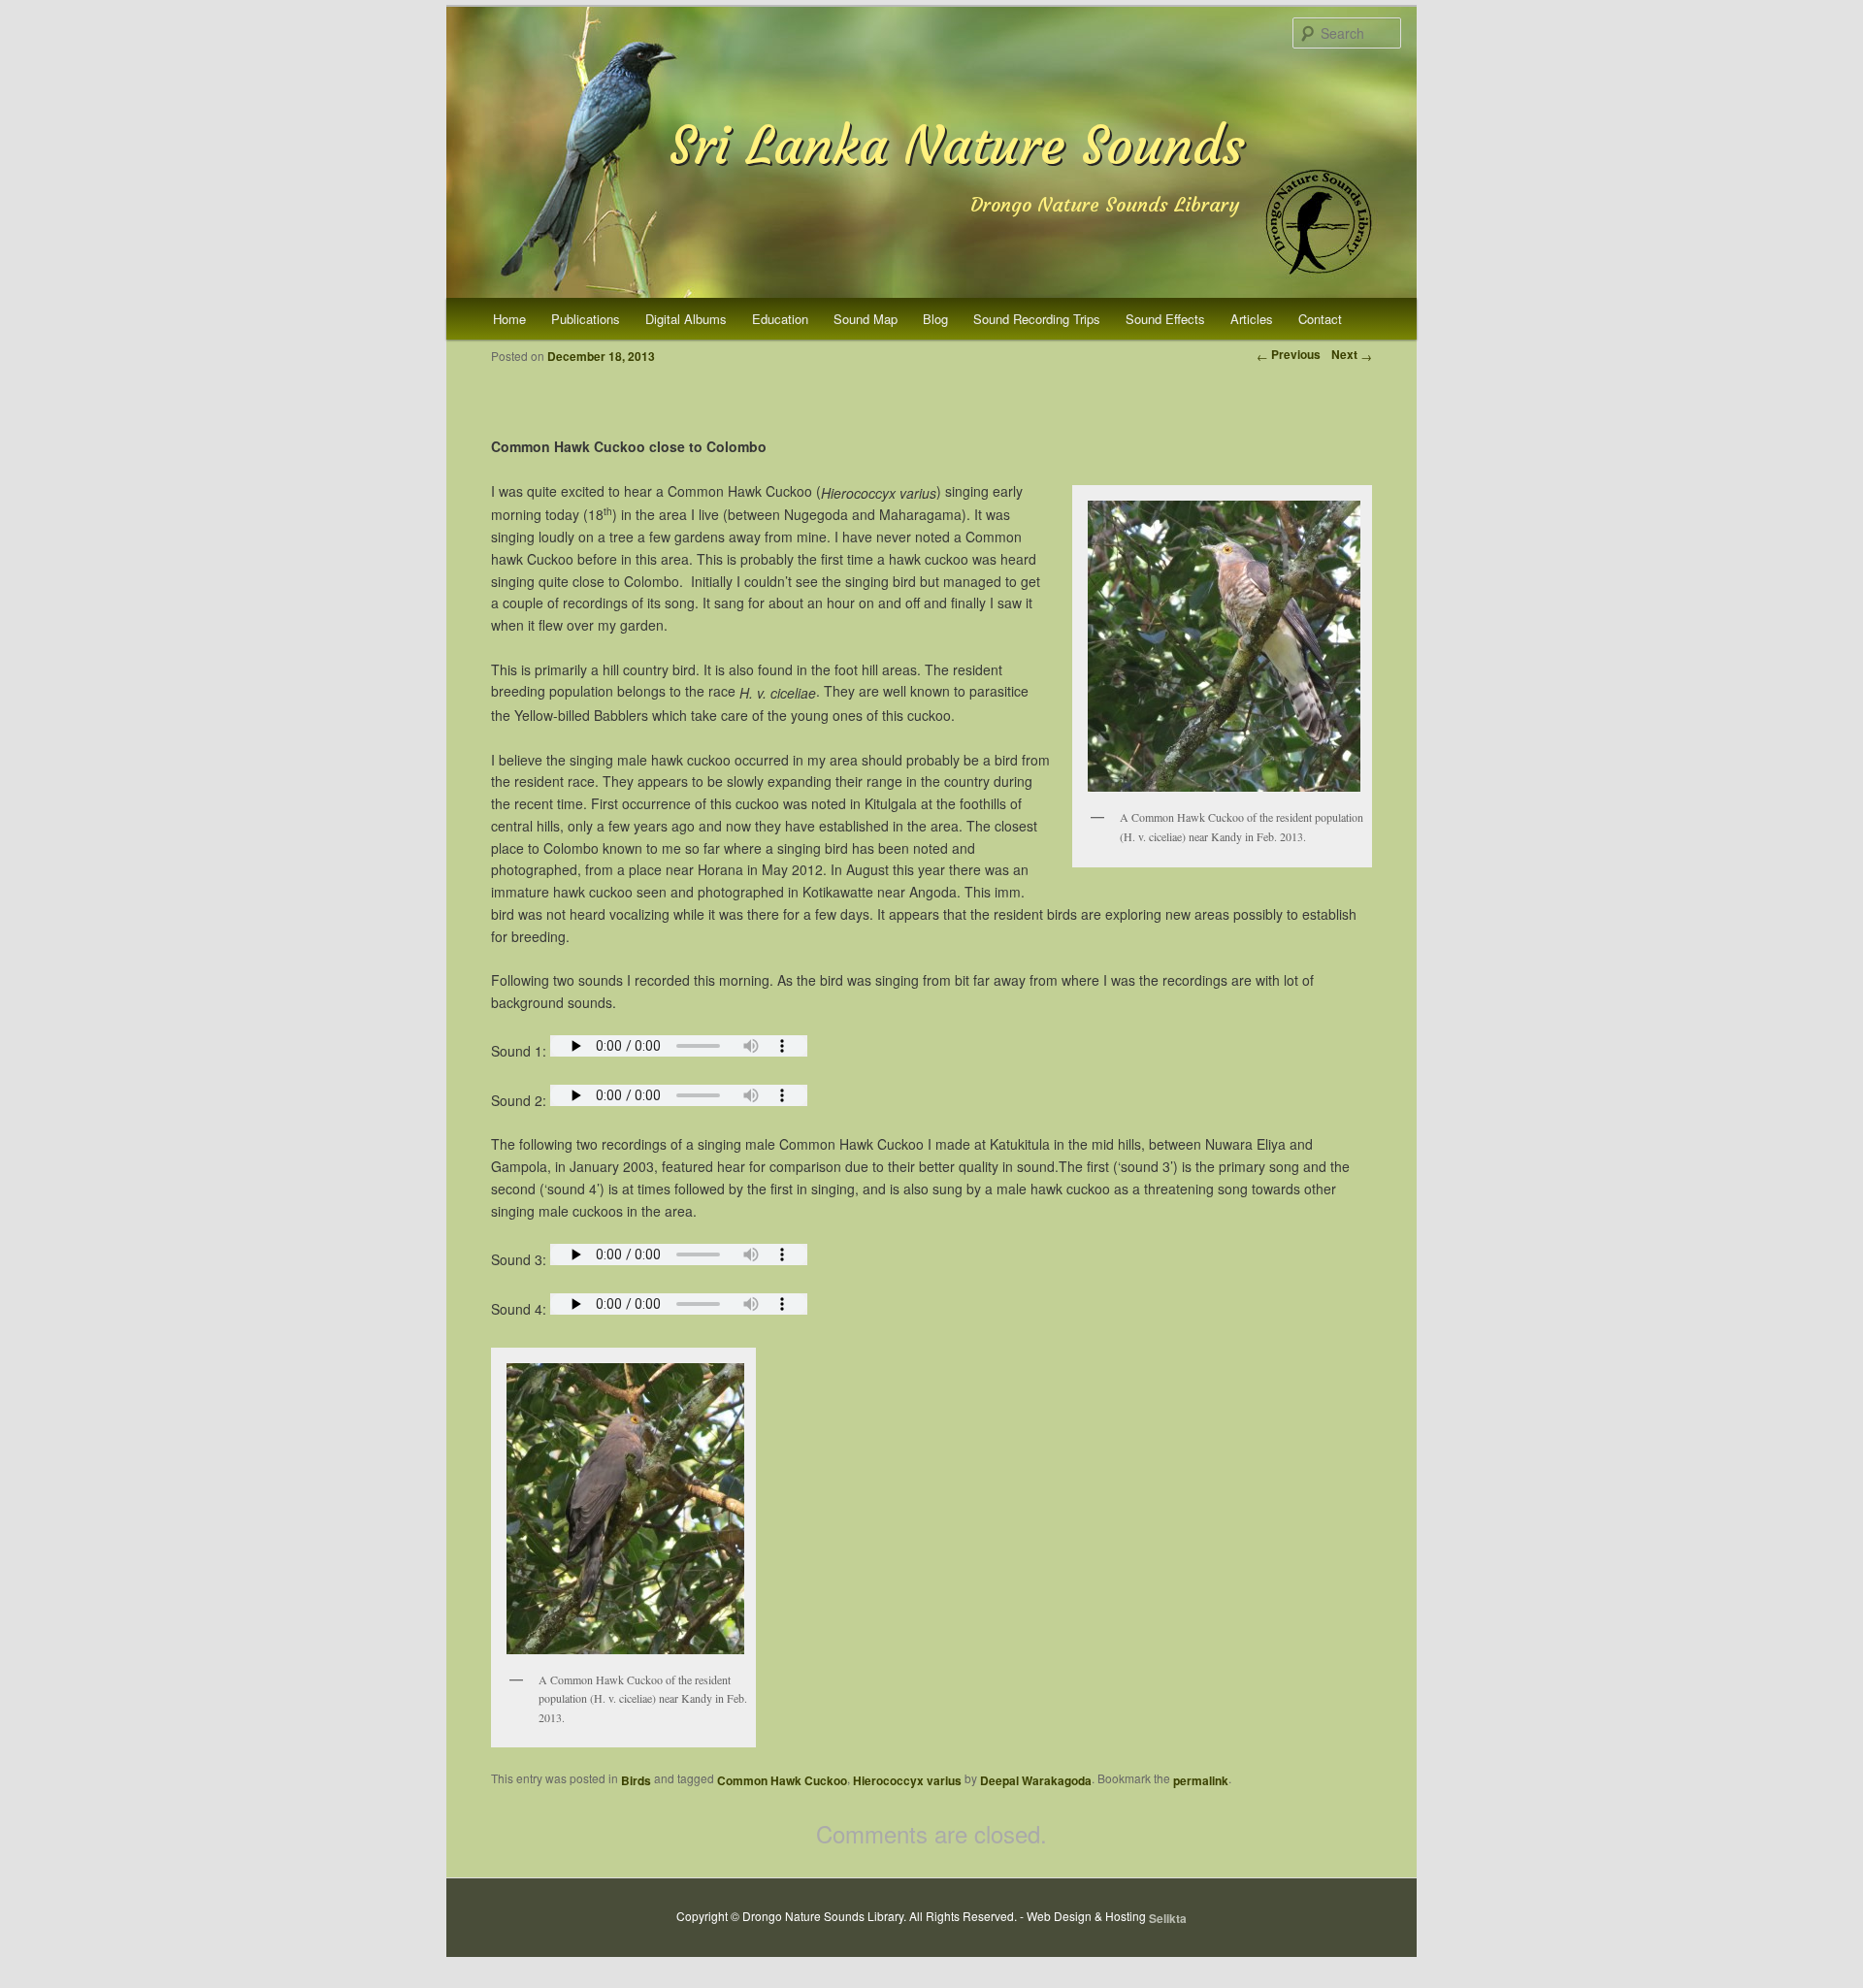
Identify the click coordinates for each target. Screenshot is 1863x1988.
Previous (1289, 354)
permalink (1201, 1780)
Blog (935, 319)
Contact (1320, 319)
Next (1352, 354)
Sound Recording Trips (1037, 319)
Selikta (1168, 1918)
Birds (636, 1780)
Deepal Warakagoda (1036, 1780)
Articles (1252, 319)
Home (509, 319)
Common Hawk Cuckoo (782, 1780)
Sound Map (866, 319)
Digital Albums (686, 319)
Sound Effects (1165, 319)
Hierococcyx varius (907, 1780)
